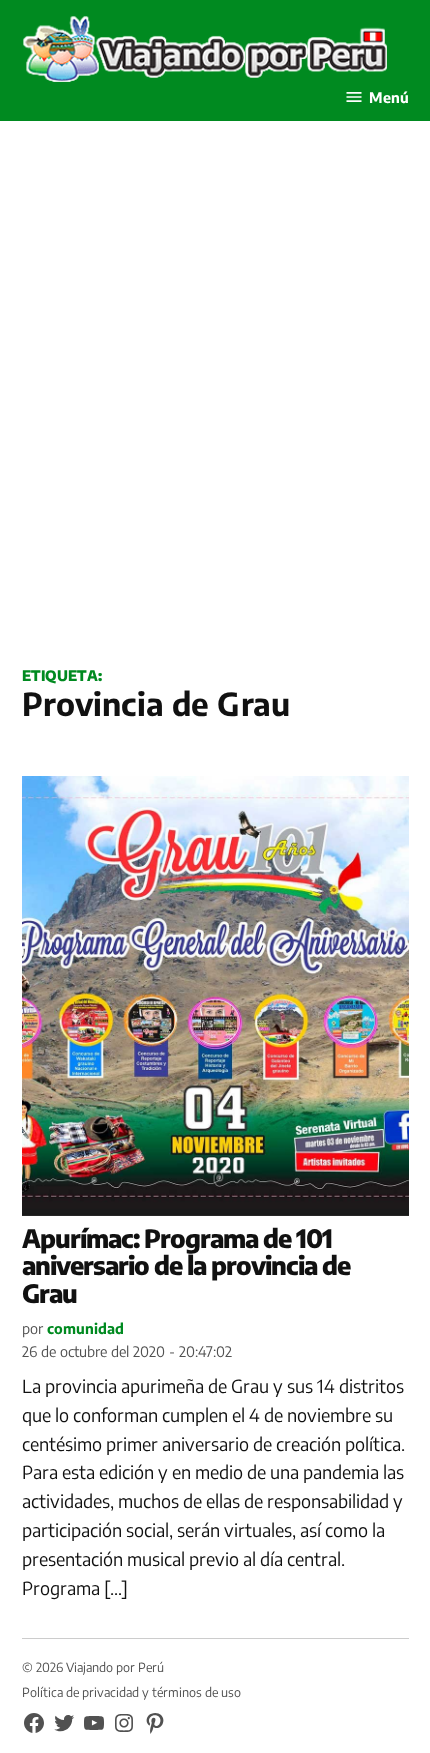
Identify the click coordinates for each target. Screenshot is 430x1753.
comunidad (85, 1328)
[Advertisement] (215, 416)
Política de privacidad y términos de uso (131, 1692)
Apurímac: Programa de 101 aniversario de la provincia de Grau (186, 1265)
